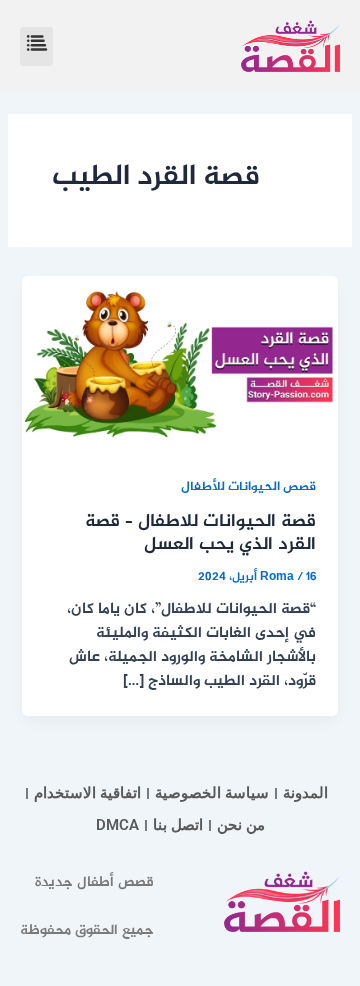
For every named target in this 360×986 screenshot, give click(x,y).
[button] (36, 46)
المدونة (305, 793)
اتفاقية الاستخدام (87, 793)
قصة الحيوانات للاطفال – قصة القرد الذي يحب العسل (200, 534)
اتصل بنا (178, 825)
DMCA (117, 825)
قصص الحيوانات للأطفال (248, 487)
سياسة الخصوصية (212, 793)
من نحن (241, 825)
